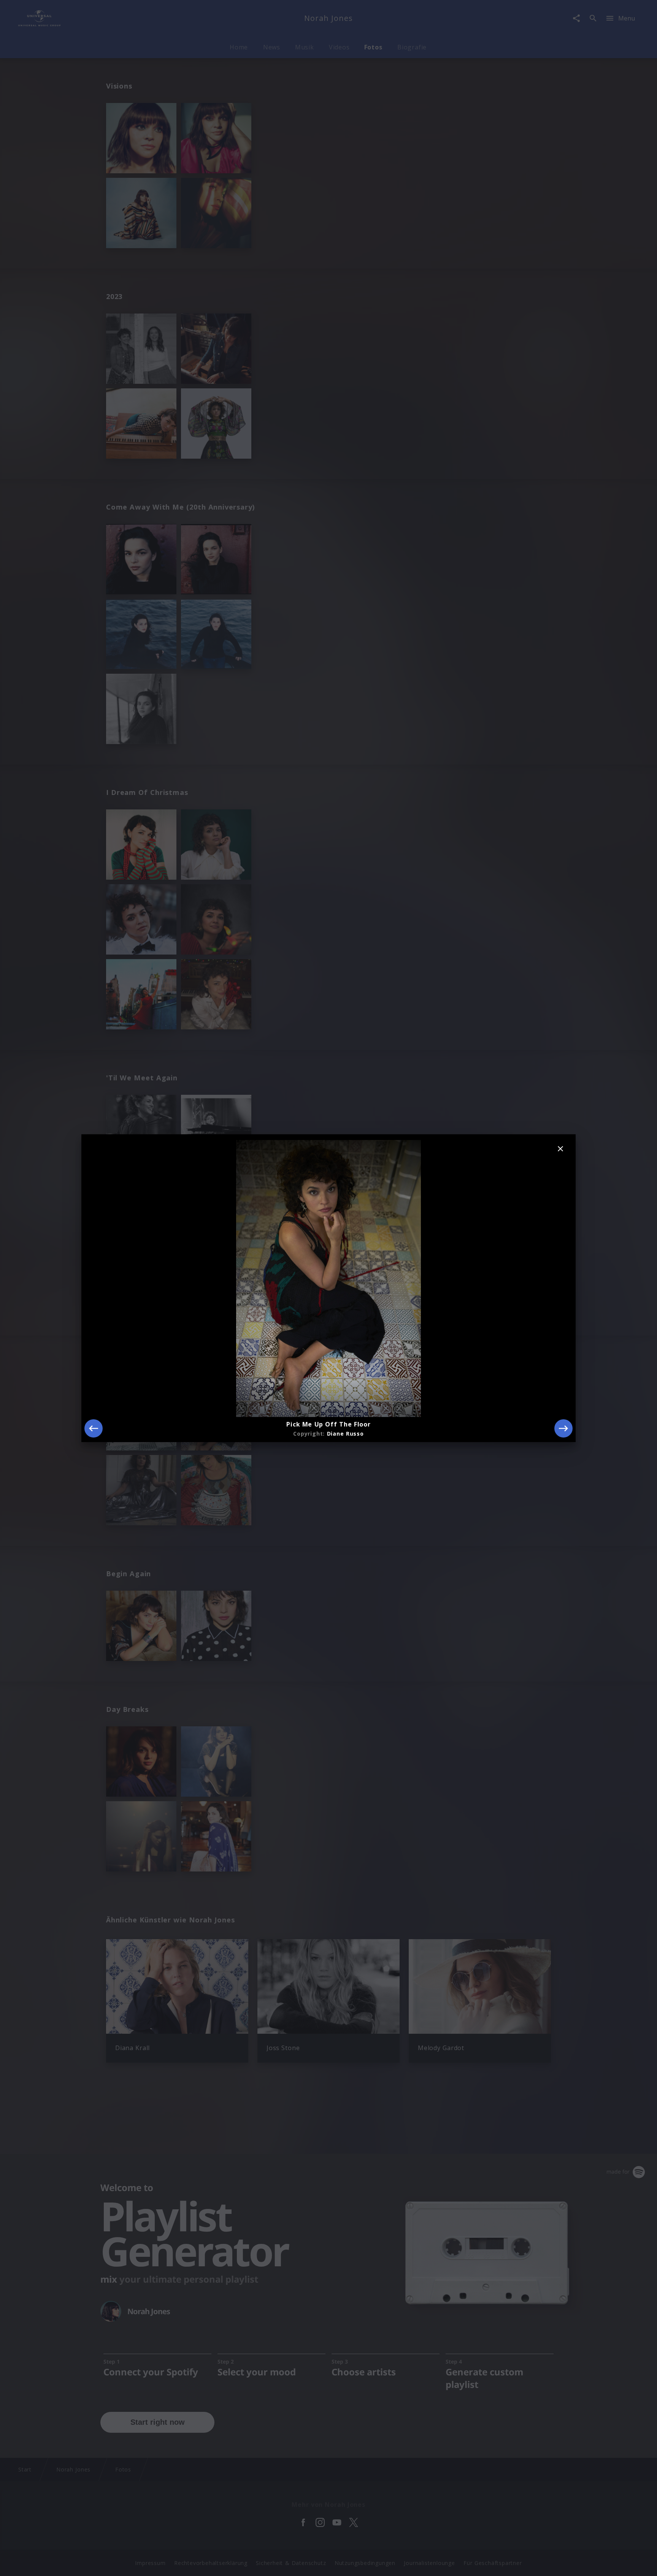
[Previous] (94, 1428)
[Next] (563, 1428)
